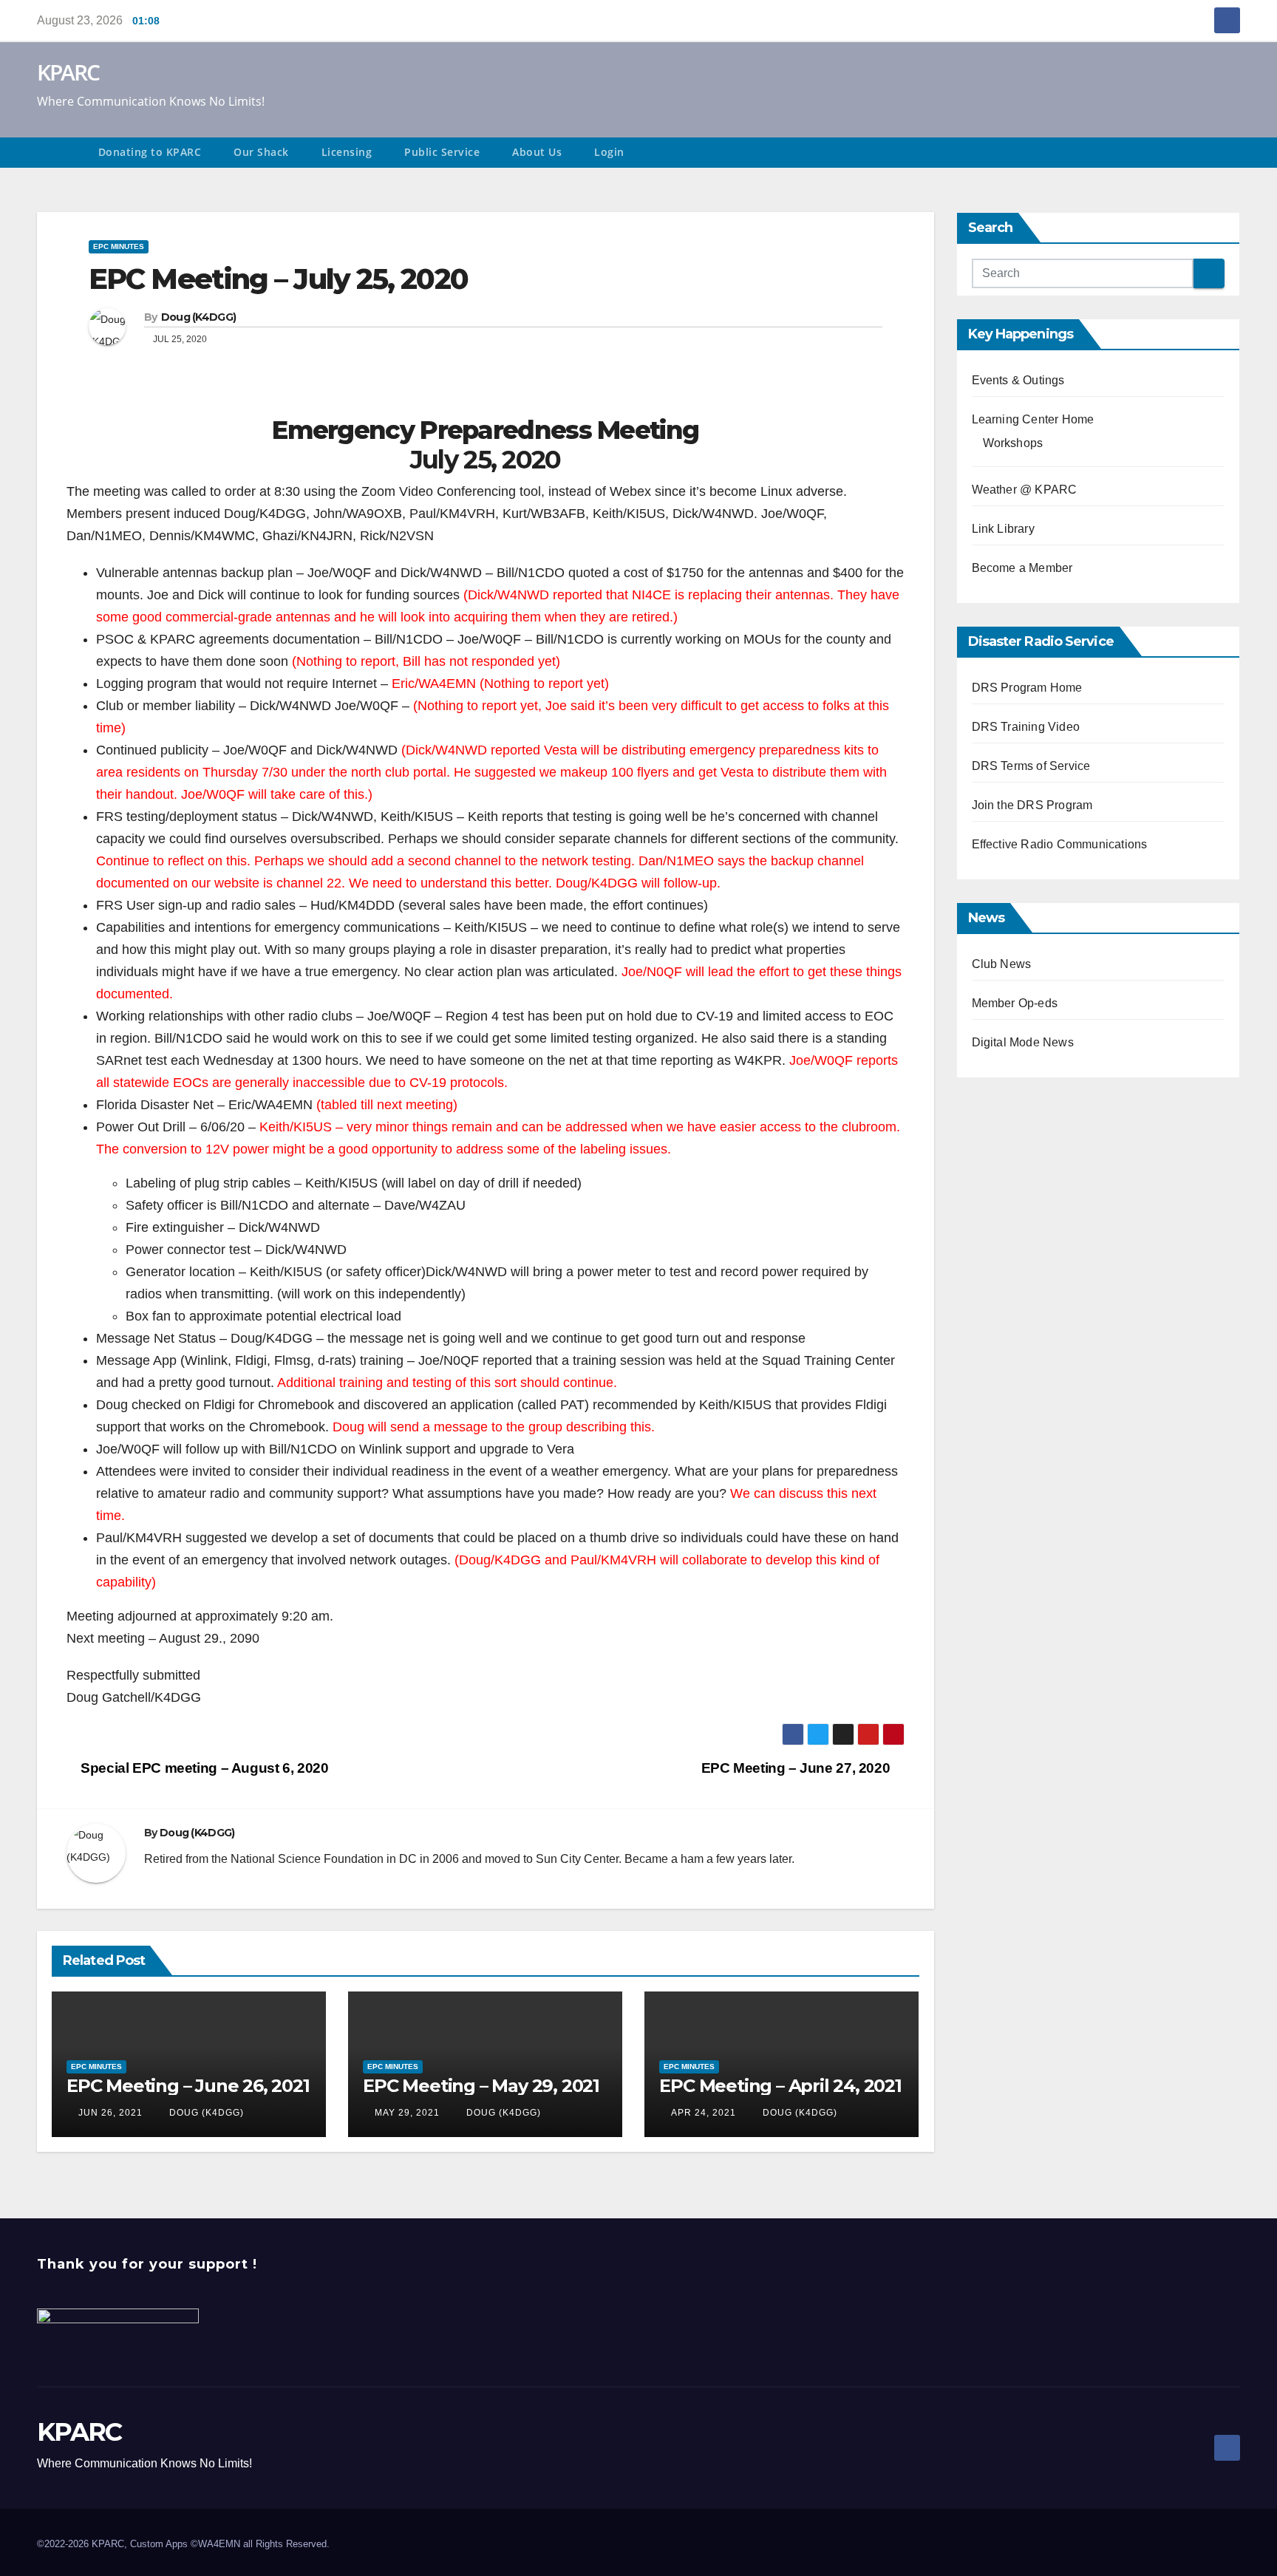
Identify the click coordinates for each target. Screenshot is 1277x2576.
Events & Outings (1018, 380)
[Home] (59, 153)
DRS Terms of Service (1031, 766)
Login (609, 152)
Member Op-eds (1015, 1003)
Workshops (1013, 443)
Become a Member (1022, 568)
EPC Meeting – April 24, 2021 (780, 2086)
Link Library (1003, 529)
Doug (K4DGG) (199, 317)
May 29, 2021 (407, 2113)
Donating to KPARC (150, 152)
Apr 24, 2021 (704, 2113)
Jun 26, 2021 (110, 2113)
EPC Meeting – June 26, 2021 (188, 2086)
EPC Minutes (119, 246)
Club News (1002, 964)
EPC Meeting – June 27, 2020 (797, 1768)
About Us (537, 152)
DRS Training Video (1026, 727)
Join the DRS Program (1032, 805)
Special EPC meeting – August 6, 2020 (203, 1768)
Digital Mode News (1023, 1042)
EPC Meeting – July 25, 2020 (278, 279)
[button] (1236, 153)
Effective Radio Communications (1060, 844)
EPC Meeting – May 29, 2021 (481, 2086)
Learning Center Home (1033, 419)
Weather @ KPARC (1025, 490)
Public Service (442, 152)
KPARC (68, 72)
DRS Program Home (1027, 688)
